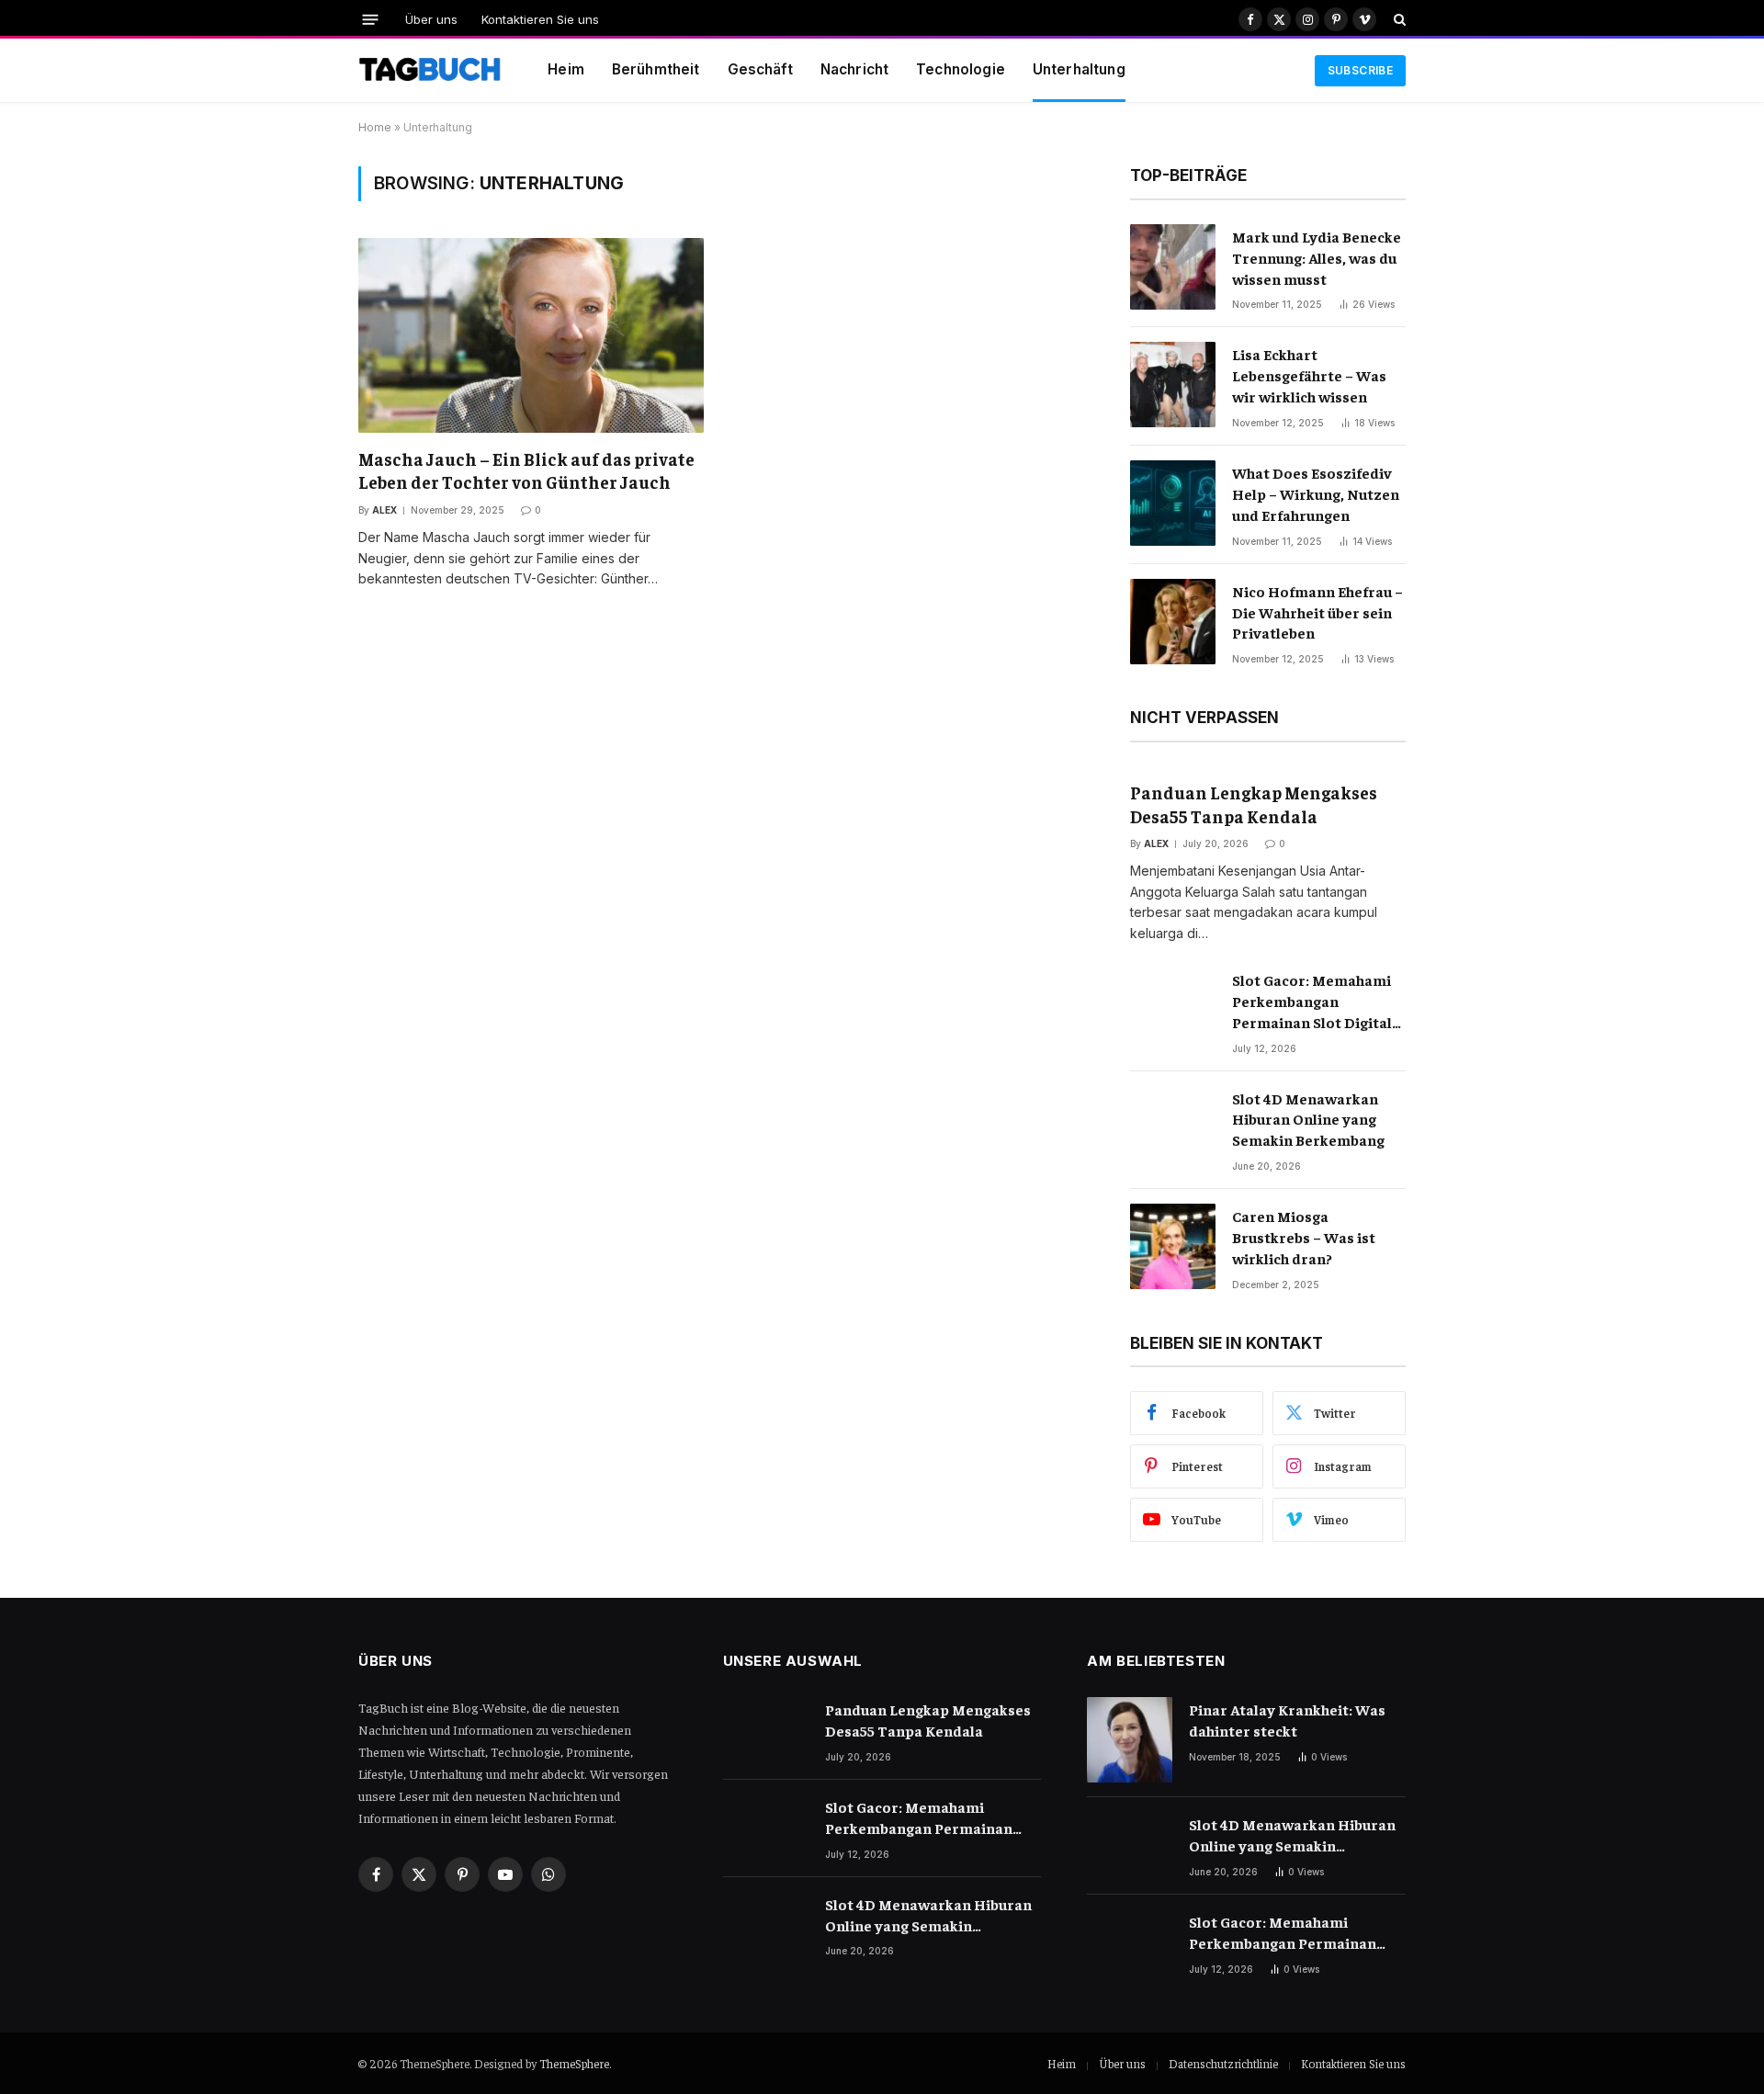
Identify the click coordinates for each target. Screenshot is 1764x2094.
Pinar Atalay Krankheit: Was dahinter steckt (1287, 1720)
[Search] (1398, 19)
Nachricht (854, 69)
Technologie (961, 69)
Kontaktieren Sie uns (540, 19)
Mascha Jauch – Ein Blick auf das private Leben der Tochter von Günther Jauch (526, 470)
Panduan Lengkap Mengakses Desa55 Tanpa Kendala (1254, 804)
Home (375, 127)
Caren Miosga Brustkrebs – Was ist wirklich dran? (1304, 1237)
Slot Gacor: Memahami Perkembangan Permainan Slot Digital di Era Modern (1312, 1002)
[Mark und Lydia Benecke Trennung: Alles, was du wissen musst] (1173, 267)
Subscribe (1360, 70)
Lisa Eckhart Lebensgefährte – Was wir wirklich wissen (1309, 375)
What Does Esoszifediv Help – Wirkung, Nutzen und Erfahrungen (1316, 493)
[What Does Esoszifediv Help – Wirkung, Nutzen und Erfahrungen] (1173, 503)
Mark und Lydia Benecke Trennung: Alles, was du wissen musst (1317, 257)
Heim (566, 69)
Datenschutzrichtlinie (1223, 2063)
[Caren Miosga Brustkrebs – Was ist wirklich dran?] (1173, 1246)
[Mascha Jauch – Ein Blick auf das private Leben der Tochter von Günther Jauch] (531, 335)
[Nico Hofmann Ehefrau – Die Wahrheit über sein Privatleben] (1173, 622)
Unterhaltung (1079, 69)
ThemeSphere (574, 2063)
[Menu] (371, 19)
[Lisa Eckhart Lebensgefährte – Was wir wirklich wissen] (1173, 385)
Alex (384, 510)
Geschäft (760, 69)
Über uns (431, 19)
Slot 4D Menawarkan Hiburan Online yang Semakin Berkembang (1308, 1119)
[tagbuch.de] (430, 71)
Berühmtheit (656, 69)
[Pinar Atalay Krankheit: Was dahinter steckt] (1130, 1740)
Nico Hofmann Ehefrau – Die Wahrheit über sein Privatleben (1317, 612)
